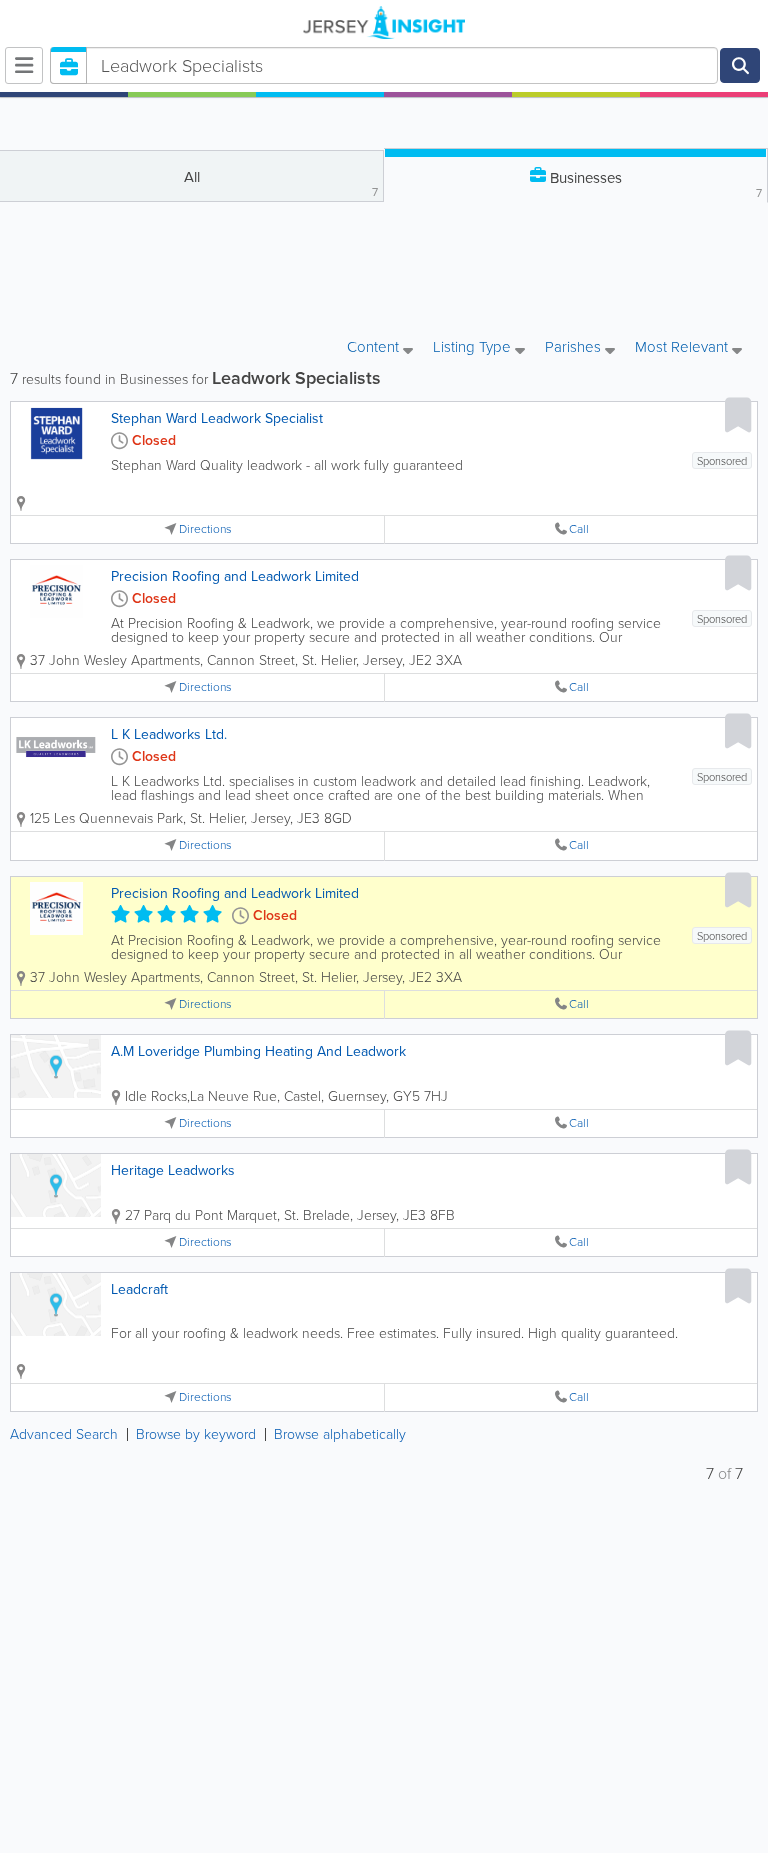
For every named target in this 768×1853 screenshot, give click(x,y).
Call (579, 529)
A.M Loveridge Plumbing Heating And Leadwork (258, 1051)
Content (375, 348)
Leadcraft (139, 1289)
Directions (205, 529)
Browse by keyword (196, 1434)
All (281, 183)
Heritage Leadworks (173, 1170)
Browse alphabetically (340, 1434)
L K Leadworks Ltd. (169, 734)
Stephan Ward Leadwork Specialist (217, 418)
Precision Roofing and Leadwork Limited (235, 576)
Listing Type (474, 348)
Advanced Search (64, 1434)
